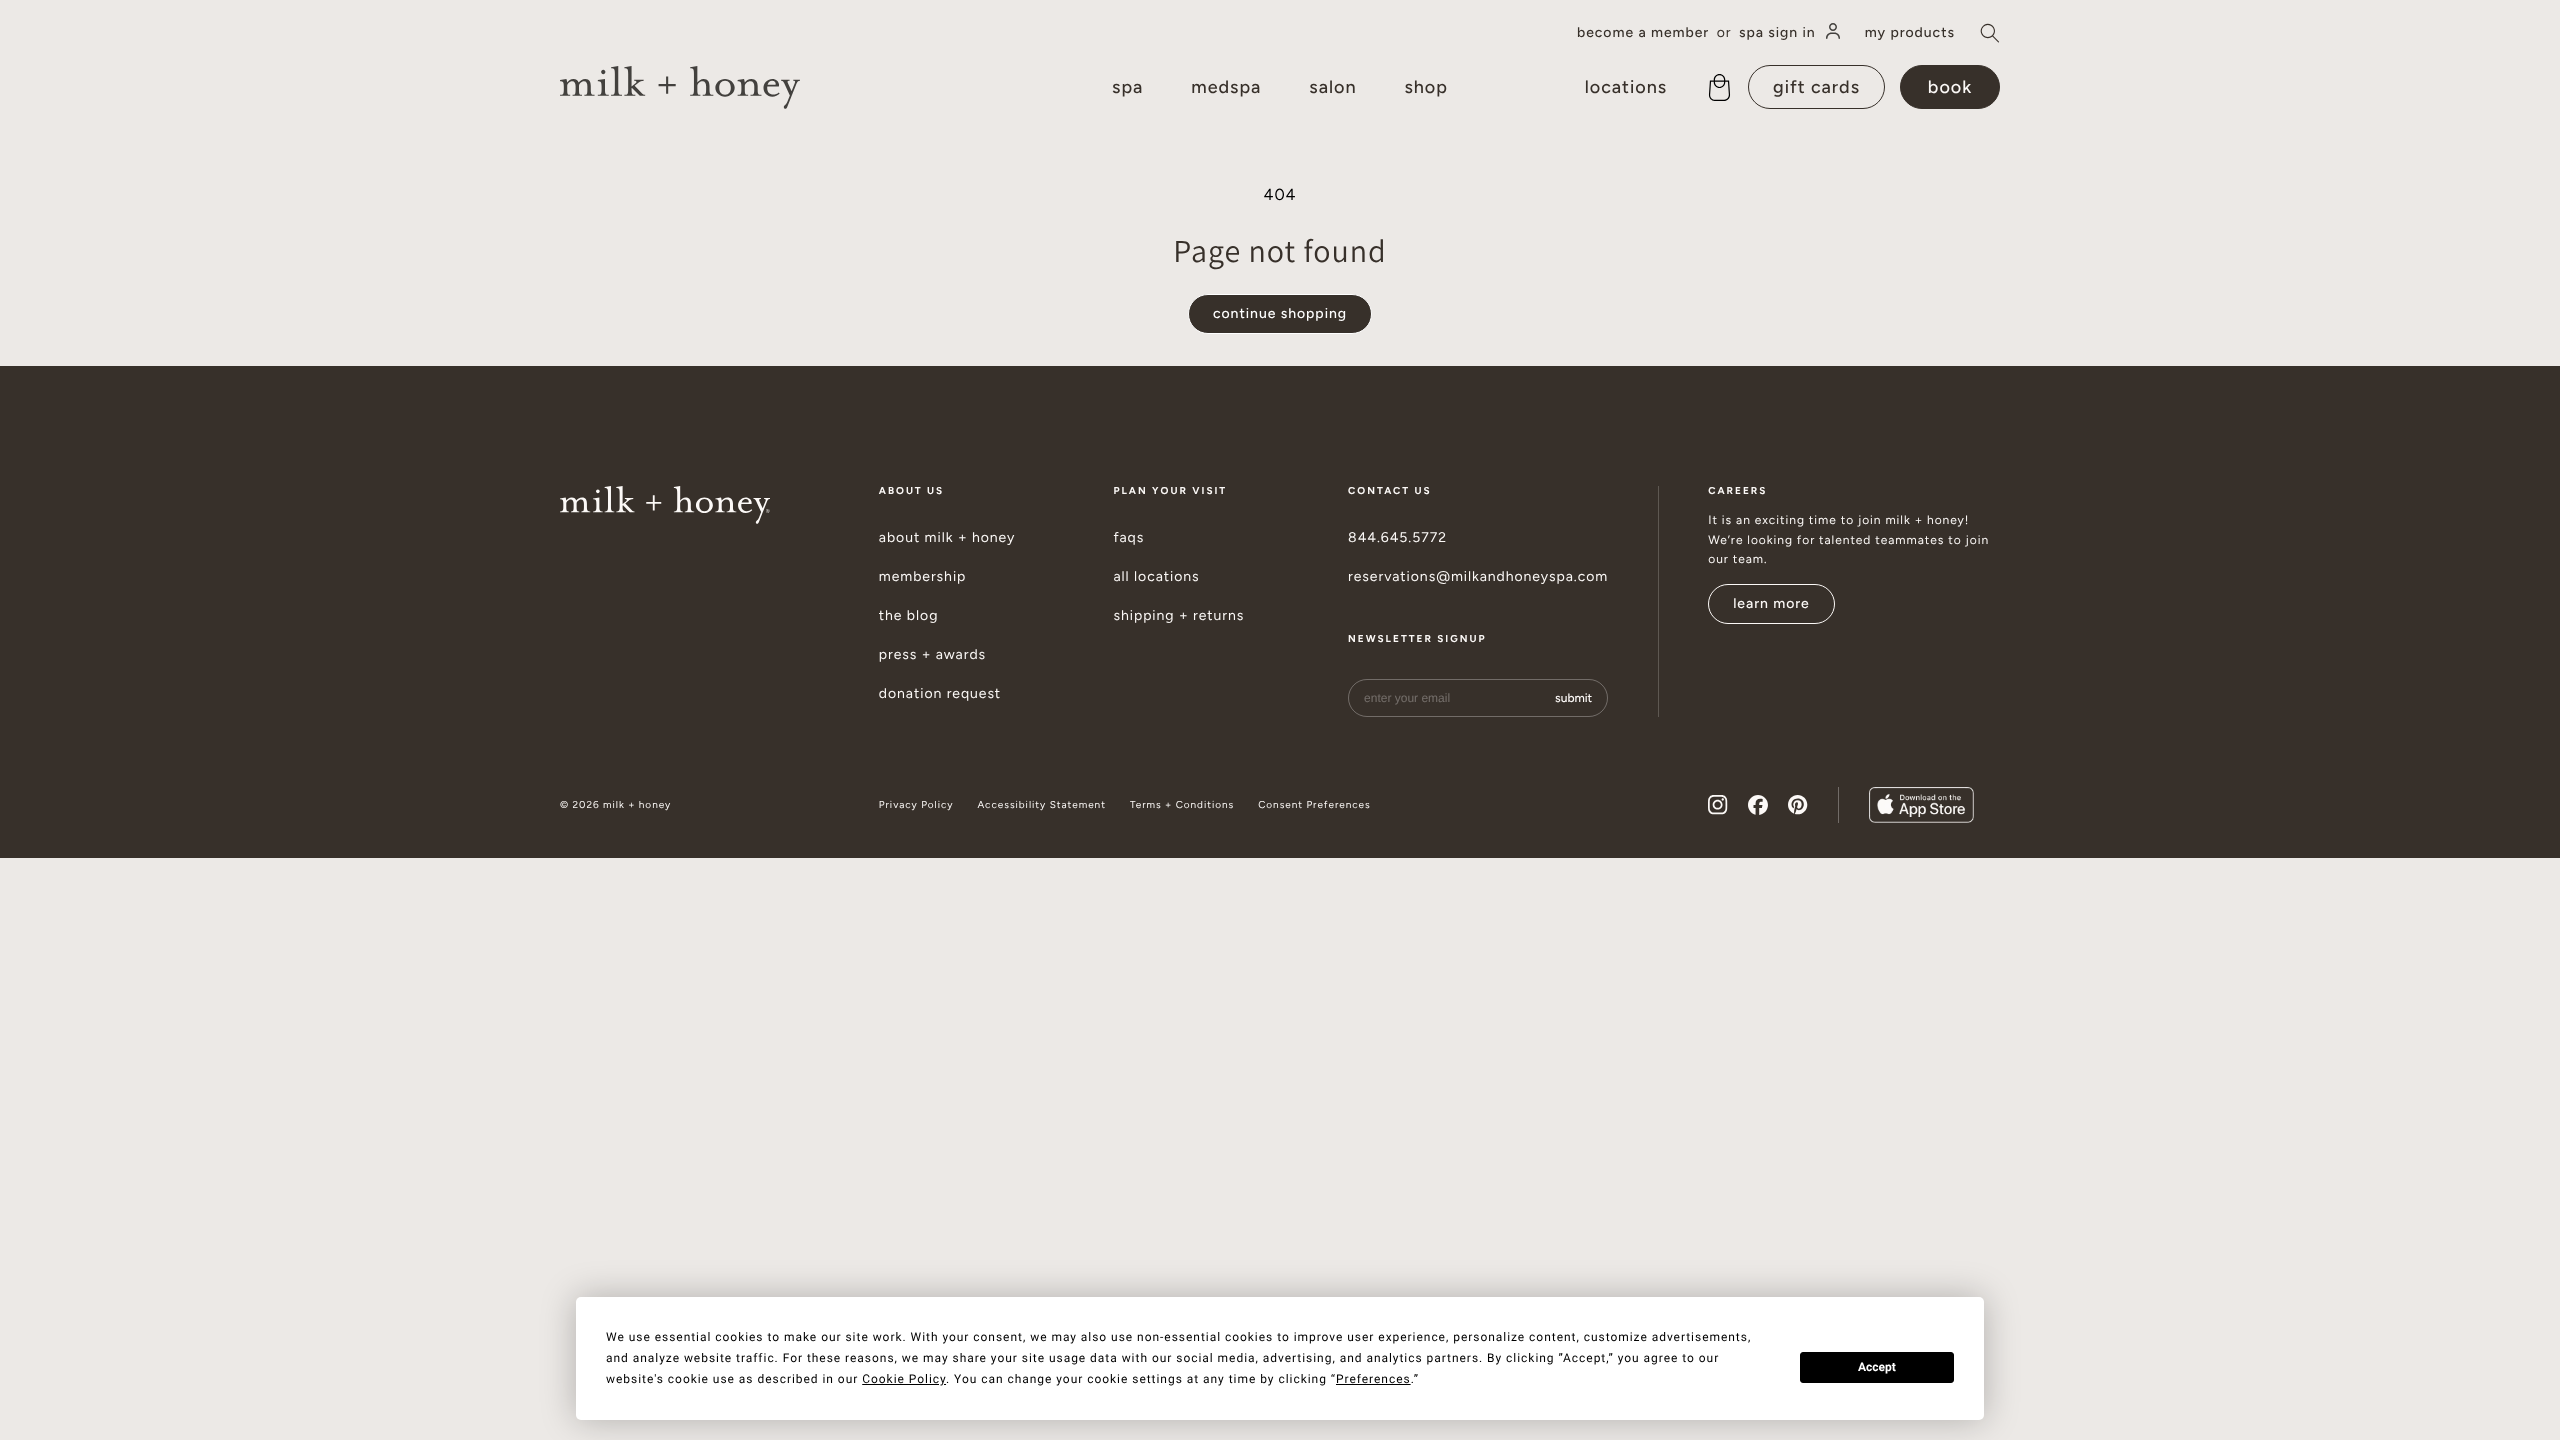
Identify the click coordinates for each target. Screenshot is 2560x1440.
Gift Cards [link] (1816, 87)
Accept (1877, 1367)
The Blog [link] (909, 616)
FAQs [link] (1128, 538)
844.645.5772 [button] (1397, 538)
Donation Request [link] (940, 694)
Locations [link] (1626, 87)
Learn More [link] (1771, 603)
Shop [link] (1425, 87)
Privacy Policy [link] (916, 805)
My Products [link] (1910, 33)
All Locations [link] (1156, 577)
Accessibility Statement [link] (1041, 805)
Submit (1573, 698)
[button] (1990, 33)
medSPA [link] (1226, 87)
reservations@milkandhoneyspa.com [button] (1478, 577)
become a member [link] (1643, 33)
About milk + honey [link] (947, 538)
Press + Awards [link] (932, 655)
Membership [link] (923, 577)
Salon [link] (1332, 87)
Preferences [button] (1373, 1379)
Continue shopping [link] (1280, 313)
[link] (680, 87)
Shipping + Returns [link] (1178, 616)
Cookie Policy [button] (904, 1379)
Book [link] (1950, 87)
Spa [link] (1127, 87)
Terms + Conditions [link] (1182, 805)
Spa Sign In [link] (1777, 32)
